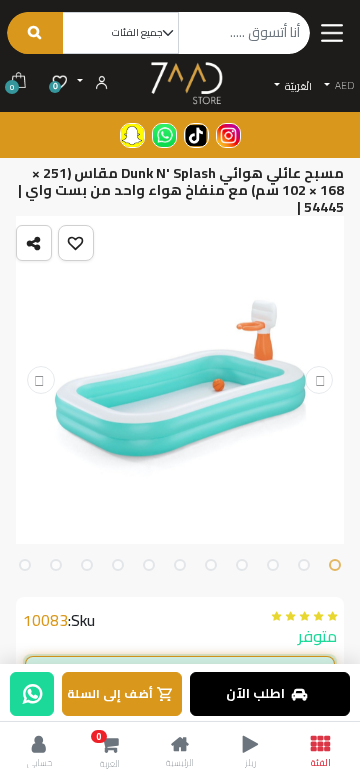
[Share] (34, 243)
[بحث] (34, 33)
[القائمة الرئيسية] (331, 32)
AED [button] (343, 85)
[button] (76, 243)
